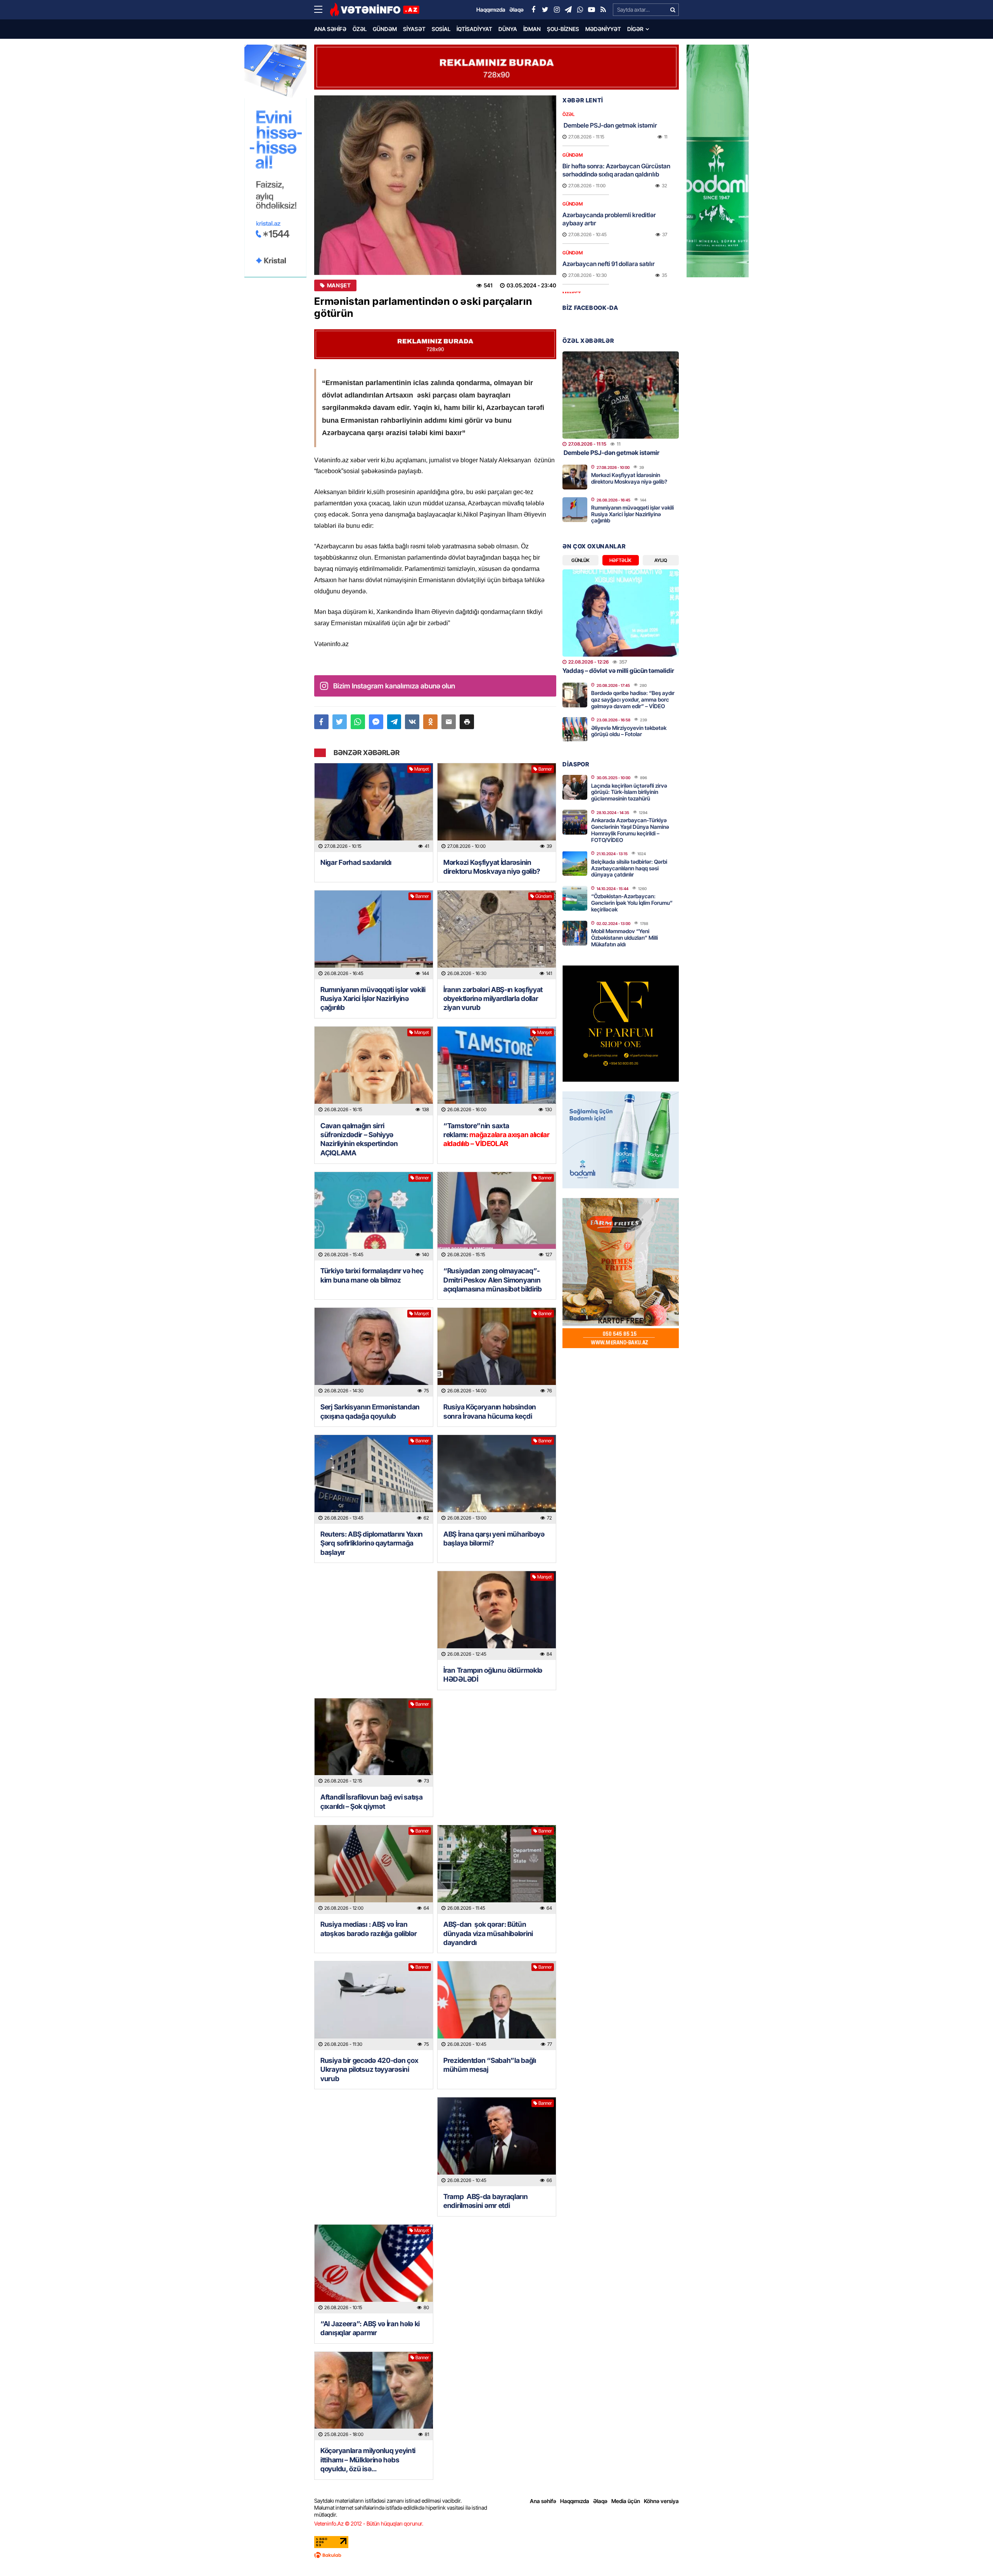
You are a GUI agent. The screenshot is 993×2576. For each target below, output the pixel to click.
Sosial (441, 29)
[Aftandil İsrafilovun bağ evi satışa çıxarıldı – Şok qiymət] (374, 1743)
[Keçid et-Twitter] (545, 10)
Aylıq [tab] (661, 560)
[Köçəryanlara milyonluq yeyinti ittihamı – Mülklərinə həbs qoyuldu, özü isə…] (374, 2396)
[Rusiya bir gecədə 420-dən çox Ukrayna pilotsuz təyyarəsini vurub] (374, 2006)
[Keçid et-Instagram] (557, 10)
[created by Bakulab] (496, 2555)
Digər (635, 29)
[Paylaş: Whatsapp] (358, 722)
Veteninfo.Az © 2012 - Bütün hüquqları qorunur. (369, 2523)
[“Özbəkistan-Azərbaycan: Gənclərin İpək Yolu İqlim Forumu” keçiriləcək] (575, 898)
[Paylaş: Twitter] (340, 722)
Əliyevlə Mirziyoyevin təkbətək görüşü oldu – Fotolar (629, 731)
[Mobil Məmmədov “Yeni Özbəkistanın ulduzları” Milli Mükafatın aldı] (575, 933)
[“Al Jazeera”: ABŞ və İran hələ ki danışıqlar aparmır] (374, 2269)
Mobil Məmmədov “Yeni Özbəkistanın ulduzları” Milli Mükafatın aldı (625, 938)
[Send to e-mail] (449, 722)
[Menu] (322, 10)
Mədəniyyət (603, 29)
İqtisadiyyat (474, 29)
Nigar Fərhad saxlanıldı (356, 862)
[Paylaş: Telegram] (394, 722)
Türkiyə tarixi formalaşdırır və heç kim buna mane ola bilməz (372, 1275)
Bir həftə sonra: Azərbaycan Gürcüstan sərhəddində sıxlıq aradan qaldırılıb (616, 170)
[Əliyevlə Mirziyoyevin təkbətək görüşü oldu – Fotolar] (575, 730)
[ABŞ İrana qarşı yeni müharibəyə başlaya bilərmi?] (497, 1479)
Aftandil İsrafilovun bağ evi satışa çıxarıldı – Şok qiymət (372, 1801)
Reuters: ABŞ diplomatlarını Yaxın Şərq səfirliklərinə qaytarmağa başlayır (372, 1543)
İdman (532, 29)
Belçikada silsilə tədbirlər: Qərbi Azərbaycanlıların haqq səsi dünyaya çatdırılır (629, 868)
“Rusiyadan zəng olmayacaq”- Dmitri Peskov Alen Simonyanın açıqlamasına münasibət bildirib (493, 1280)
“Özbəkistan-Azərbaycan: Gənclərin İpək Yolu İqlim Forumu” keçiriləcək (632, 903)
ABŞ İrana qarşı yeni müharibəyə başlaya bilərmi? (494, 1539)
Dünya (508, 29)
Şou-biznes (563, 29)
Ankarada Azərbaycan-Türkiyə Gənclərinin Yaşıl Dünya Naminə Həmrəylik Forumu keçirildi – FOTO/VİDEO (630, 830)
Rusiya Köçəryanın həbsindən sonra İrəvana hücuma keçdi (490, 1411)
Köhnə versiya (661, 2501)
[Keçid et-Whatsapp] (580, 10)
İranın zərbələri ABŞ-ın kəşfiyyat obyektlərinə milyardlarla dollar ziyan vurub (493, 999)
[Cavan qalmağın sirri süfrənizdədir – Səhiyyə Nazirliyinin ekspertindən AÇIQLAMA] (374, 1071)
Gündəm (385, 29)
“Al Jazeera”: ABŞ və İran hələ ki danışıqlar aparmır (370, 2328)
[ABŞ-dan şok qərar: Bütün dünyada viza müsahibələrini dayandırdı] (497, 1870)
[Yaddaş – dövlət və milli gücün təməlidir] (621, 613)
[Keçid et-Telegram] (568, 10)
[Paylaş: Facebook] (321, 722)
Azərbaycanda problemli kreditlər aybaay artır (609, 219)
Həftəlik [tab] (620, 560)
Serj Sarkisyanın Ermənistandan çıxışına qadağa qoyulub (370, 1411)
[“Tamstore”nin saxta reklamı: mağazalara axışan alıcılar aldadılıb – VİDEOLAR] (497, 1071)
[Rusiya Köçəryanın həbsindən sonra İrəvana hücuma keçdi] (497, 1352)
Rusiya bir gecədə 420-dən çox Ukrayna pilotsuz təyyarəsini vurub (369, 2069)
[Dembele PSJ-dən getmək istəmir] (621, 395)
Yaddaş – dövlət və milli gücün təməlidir (618, 671)
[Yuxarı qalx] (971, 2554)
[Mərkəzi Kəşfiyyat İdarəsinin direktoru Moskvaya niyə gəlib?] (497, 808)
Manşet (339, 285)
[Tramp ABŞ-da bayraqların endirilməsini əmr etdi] (497, 2142)
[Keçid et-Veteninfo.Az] (375, 10)
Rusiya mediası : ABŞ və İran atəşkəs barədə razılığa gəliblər (368, 1929)
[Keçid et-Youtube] (592, 10)
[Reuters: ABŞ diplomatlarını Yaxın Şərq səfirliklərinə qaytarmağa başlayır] (374, 1479)
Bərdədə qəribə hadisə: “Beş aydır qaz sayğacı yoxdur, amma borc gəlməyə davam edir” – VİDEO (633, 699)
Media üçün (626, 2501)
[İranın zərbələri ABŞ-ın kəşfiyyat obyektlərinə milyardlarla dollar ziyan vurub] (497, 935)
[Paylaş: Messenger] (376, 722)
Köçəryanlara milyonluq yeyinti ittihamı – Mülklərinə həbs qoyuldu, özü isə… (368, 2460)
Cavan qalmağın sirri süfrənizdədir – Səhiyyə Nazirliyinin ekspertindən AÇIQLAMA (359, 1139)
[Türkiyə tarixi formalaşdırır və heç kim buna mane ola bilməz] (374, 1216)
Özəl (360, 29)
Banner (545, 769)
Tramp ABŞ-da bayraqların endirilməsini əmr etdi (486, 2201)
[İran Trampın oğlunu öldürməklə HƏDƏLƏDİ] (497, 1616)
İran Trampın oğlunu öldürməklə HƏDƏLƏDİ (493, 1675)
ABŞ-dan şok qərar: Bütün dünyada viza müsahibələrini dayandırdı (488, 1933)
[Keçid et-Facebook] (533, 10)
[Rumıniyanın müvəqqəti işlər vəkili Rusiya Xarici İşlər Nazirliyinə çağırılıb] (374, 935)
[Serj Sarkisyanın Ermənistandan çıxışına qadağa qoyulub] (374, 1352)
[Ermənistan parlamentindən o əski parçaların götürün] (435, 185)
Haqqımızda (575, 2501)
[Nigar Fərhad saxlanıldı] (374, 808)
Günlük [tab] (580, 560)
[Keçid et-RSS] (603, 10)
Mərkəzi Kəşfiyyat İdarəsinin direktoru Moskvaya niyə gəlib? (492, 867)
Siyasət (414, 29)
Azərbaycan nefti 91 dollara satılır (609, 264)
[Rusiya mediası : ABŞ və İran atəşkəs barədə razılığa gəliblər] (374, 1870)
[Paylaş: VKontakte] (412, 722)
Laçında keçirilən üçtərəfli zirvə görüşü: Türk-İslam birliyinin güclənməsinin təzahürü (629, 792)
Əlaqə (600, 2501)
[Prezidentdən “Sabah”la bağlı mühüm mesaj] (497, 2006)
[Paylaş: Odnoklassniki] (430, 722)
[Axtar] (673, 10)
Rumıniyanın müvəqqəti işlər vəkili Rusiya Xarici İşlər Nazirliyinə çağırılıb (373, 999)
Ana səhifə (330, 29)
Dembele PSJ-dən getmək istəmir (610, 125)
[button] (467, 722)
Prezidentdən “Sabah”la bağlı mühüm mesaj (490, 2065)
